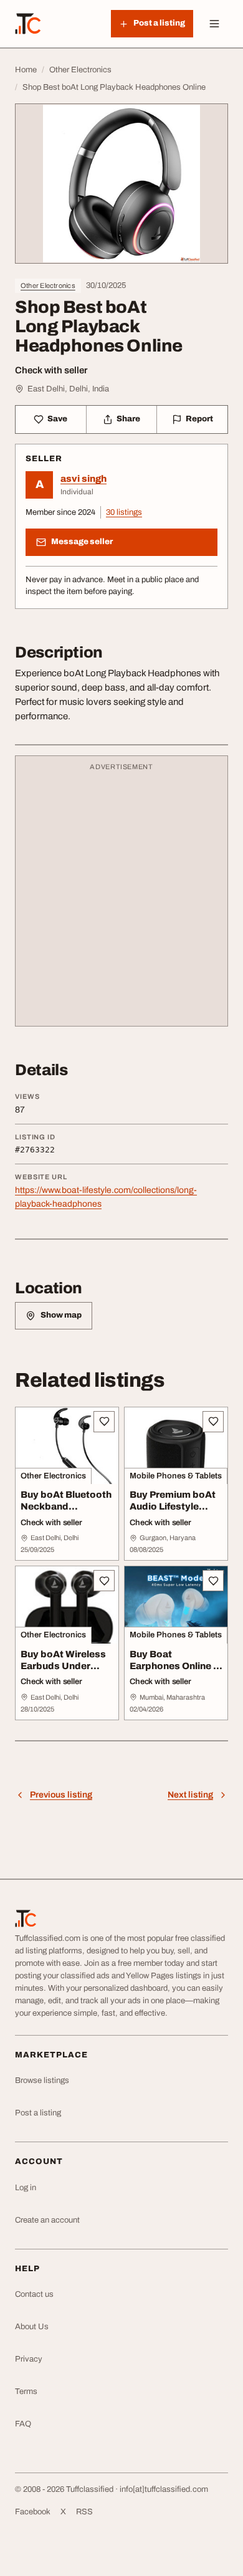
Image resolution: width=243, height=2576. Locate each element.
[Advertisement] (121, 897)
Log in (26, 2188)
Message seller (82, 542)
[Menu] (214, 24)
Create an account (47, 2220)
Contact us (34, 2294)
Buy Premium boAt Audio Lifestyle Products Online (173, 1506)
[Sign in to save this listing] (104, 1422)
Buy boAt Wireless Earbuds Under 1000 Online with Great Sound (63, 1672)
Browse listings (42, 2080)
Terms (26, 2392)
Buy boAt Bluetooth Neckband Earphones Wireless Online (67, 1512)
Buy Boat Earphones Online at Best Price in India (176, 1666)
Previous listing (61, 1795)
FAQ (23, 2424)
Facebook (33, 2512)
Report (199, 419)
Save (57, 419)
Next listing (190, 1795)
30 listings (124, 512)
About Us (32, 2327)
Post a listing (38, 2113)
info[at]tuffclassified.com (164, 2489)
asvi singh (83, 479)
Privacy (29, 2359)
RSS (84, 2512)
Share (128, 419)
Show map (61, 1315)
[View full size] (121, 184)
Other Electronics (48, 285)
